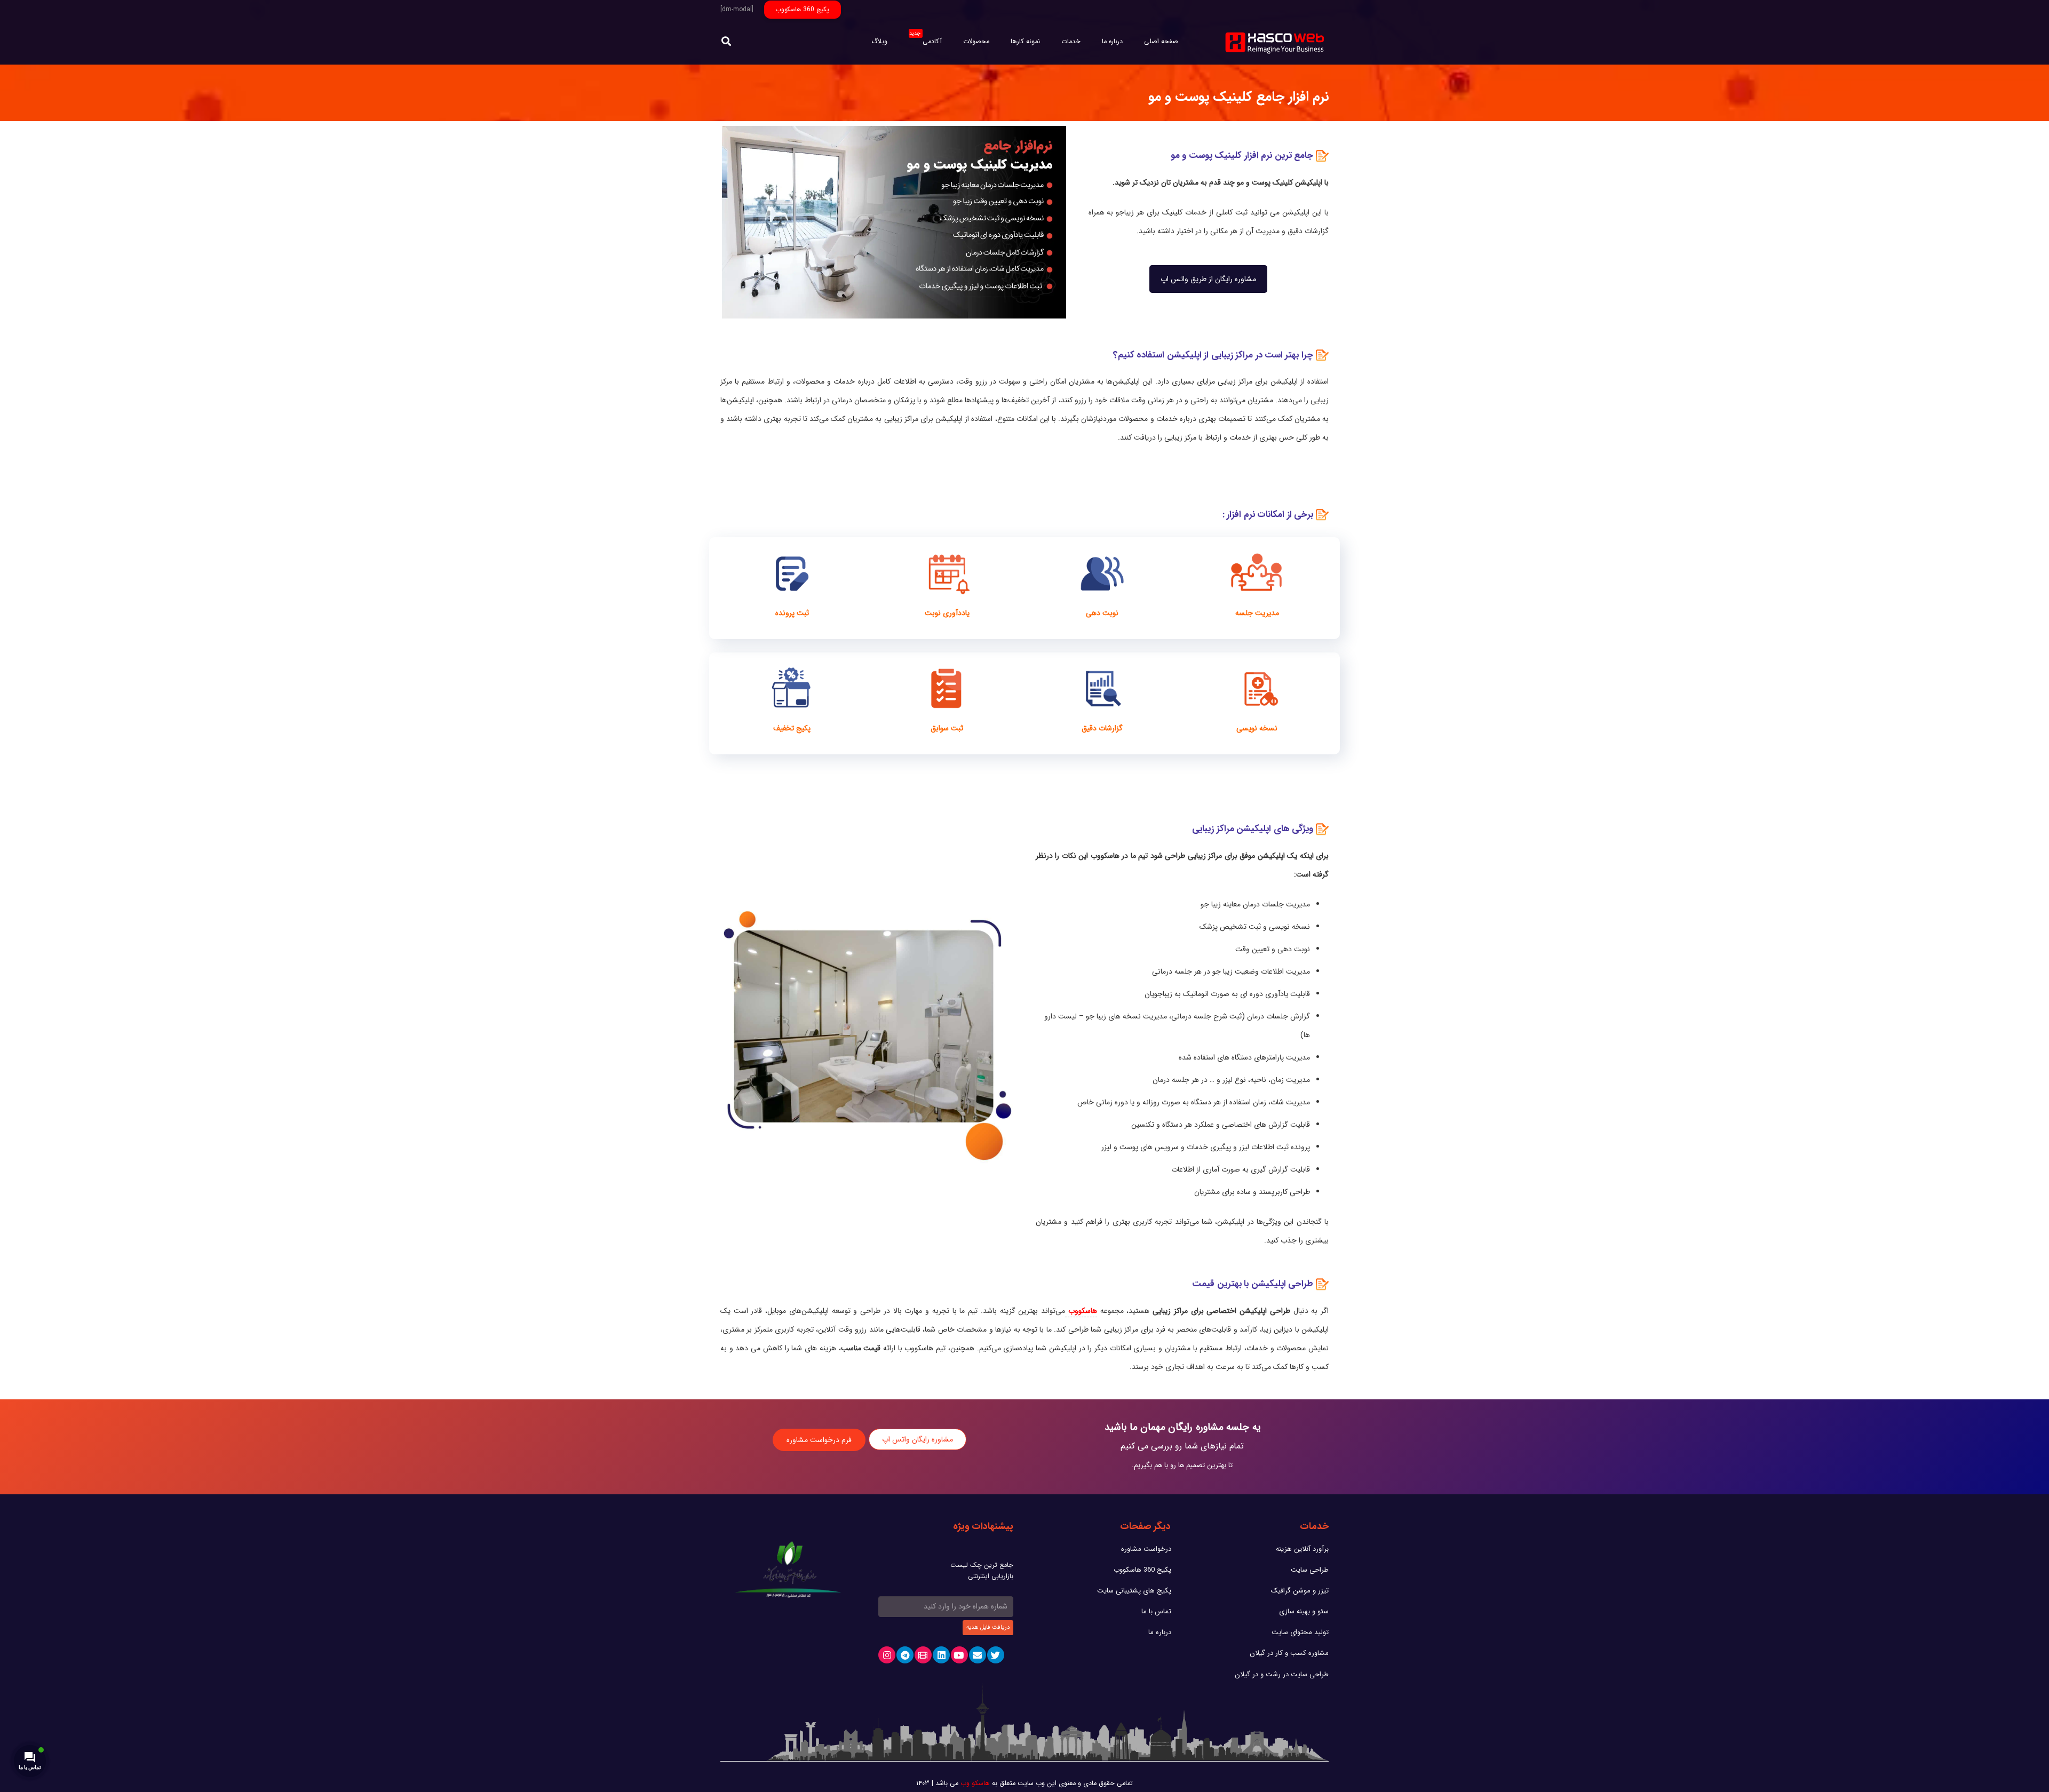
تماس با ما (1156, 1611)
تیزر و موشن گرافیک (1300, 1591)
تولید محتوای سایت (1300, 1632)
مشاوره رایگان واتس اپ (918, 1439)
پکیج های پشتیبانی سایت (1134, 1591)
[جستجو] (726, 42)
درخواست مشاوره (1146, 1549)
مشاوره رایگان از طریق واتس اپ (1208, 279)
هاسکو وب (975, 1783)
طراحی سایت (1310, 1570)
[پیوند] (1276, 42)
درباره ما (1160, 1632)
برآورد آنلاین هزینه (1302, 1549)
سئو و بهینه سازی (1304, 1611)
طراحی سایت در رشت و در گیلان (1282, 1674)
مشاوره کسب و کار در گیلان (1289, 1653)
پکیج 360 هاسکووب (1142, 1570)
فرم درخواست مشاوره (819, 1440)
